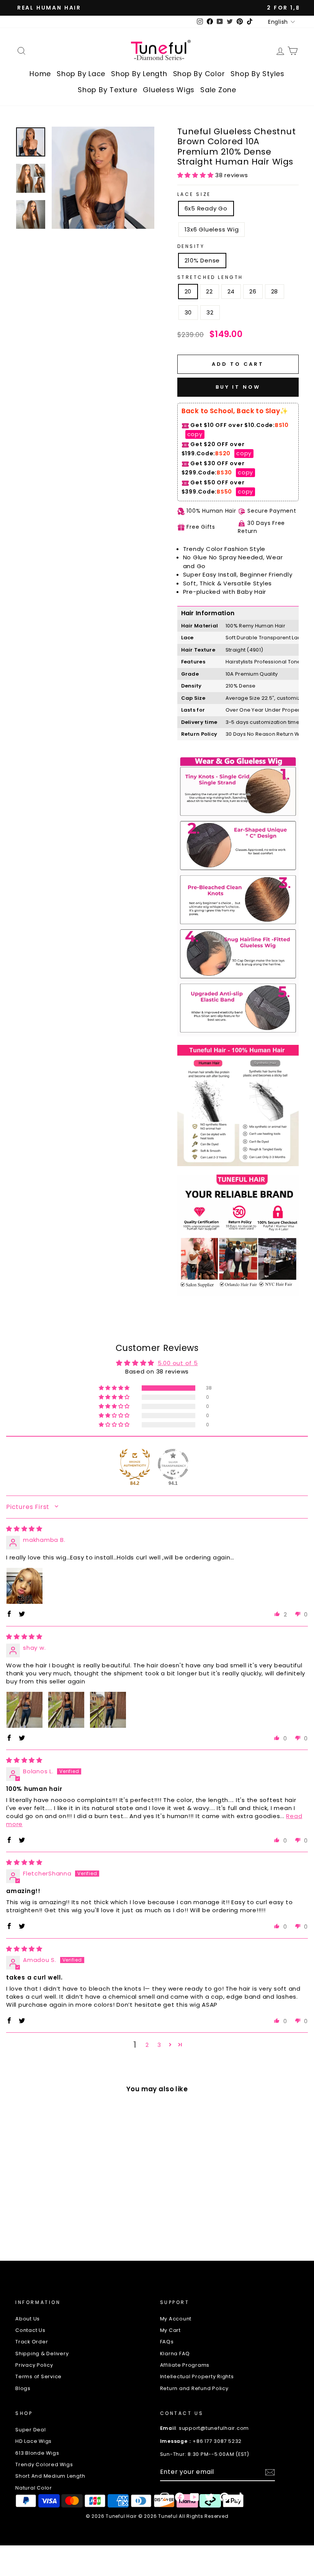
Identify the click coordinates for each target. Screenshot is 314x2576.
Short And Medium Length (50, 2476)
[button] (196, 175)
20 (188, 291)
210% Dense (202, 260)
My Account (176, 2319)
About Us (28, 2319)
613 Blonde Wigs (37, 2453)
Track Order (32, 2342)
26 (253, 291)
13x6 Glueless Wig (212, 229)
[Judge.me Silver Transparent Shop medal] (173, 1464)
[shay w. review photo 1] (25, 1710)
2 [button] (147, 2045)
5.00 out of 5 (178, 1363)
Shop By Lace (81, 74)
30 (188, 312)
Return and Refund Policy (194, 2388)
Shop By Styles (258, 74)
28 (275, 291)
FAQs (167, 2342)
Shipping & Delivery (42, 2354)
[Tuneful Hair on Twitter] (209, 2497)
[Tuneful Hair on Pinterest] (224, 2497)
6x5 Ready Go (206, 208)
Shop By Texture (107, 90)
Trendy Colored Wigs (44, 2464)
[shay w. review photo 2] (66, 1710)
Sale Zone (218, 90)
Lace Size (194, 194)
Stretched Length (210, 277)
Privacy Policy (34, 2365)
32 (210, 312)
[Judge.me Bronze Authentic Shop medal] (135, 1464)
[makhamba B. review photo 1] (25, 1586)
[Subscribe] (270, 2472)
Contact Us (30, 2330)
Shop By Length (139, 74)
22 (209, 291)
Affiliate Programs (185, 2365)
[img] (24, 1529)
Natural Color (34, 2488)
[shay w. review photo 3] (108, 1710)
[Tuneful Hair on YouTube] (195, 2497)
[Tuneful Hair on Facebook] (180, 2497)
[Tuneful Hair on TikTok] (239, 2497)
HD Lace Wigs (34, 2441)
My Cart (170, 2330)
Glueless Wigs (169, 90)
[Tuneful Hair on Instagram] (165, 2497)
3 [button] (159, 2045)
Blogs (23, 2388)
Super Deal (31, 2430)
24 (231, 291)
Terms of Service (38, 2376)
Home (40, 74)
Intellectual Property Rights (197, 2376)
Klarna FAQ (175, 2354)
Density (191, 246)
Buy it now (238, 387)
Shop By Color (199, 74)
